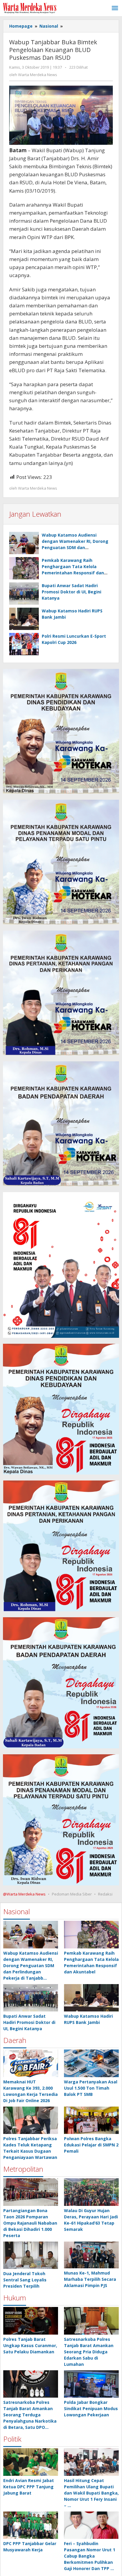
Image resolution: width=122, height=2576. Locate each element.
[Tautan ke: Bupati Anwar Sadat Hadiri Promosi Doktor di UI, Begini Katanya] (31, 1998)
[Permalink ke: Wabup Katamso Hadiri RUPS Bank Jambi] (24, 619)
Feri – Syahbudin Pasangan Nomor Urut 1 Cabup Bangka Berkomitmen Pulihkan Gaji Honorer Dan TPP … (90, 2556)
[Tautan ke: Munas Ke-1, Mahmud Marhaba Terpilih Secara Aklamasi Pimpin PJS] (91, 2255)
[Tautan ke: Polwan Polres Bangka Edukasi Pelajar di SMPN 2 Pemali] (91, 2120)
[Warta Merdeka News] (30, 8)
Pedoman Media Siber (72, 1894)
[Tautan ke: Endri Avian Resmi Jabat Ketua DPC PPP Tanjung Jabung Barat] (31, 2462)
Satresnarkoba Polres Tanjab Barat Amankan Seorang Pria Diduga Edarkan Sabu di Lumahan (89, 2352)
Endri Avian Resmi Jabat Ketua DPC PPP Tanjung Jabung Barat (29, 2487)
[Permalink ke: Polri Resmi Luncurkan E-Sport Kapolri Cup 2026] (24, 644)
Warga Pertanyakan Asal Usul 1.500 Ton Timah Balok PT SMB (91, 2088)
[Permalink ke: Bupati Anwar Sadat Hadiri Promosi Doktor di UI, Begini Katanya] (24, 594)
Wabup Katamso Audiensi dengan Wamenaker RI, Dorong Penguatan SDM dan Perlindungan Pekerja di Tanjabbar (75, 547)
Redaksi (105, 1894)
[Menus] (115, 8)
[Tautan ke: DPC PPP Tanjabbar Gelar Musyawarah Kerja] (31, 2525)
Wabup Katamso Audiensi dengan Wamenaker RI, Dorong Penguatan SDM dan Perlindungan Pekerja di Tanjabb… (31, 1966)
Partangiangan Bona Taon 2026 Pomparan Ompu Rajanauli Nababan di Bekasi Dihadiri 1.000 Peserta (30, 2223)
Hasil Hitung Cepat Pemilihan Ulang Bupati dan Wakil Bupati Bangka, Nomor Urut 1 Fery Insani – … (91, 2493)
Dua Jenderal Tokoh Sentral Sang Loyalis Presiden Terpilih (25, 2280)
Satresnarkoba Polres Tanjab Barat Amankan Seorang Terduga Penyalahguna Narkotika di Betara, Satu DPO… (30, 2415)
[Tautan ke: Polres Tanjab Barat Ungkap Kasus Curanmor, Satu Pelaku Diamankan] (31, 2321)
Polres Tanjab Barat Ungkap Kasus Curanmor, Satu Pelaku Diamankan (30, 2345)
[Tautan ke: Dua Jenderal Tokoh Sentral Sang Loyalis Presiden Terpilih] (31, 2255)
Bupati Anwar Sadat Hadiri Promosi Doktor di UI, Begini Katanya (72, 592)
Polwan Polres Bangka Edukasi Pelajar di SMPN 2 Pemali (91, 2145)
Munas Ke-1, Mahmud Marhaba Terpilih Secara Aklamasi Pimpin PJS (90, 2279)
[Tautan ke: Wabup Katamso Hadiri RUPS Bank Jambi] (91, 1998)
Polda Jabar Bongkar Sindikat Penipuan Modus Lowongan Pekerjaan (91, 2408)
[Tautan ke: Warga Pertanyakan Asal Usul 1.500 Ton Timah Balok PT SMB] (91, 2063)
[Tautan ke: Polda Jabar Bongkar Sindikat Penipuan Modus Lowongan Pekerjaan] (91, 2384)
